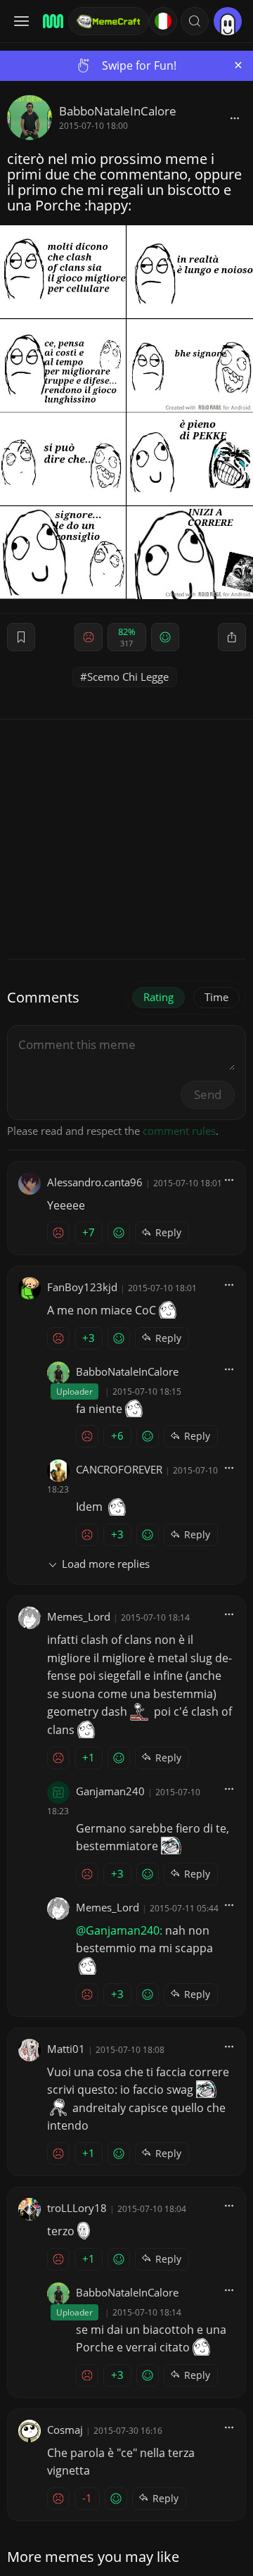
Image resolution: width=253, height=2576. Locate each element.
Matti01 (66, 2049)
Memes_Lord (79, 1616)
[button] (195, 21)
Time (216, 997)
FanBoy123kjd (82, 1287)
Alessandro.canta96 (95, 1182)
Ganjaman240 (110, 1791)
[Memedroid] (51, 21)
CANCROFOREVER (119, 1469)
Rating (158, 997)
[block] (235, 118)
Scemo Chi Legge (128, 677)
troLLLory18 (77, 2208)
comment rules (179, 1131)
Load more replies (106, 1564)
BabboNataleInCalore (118, 111)
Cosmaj (65, 2430)
